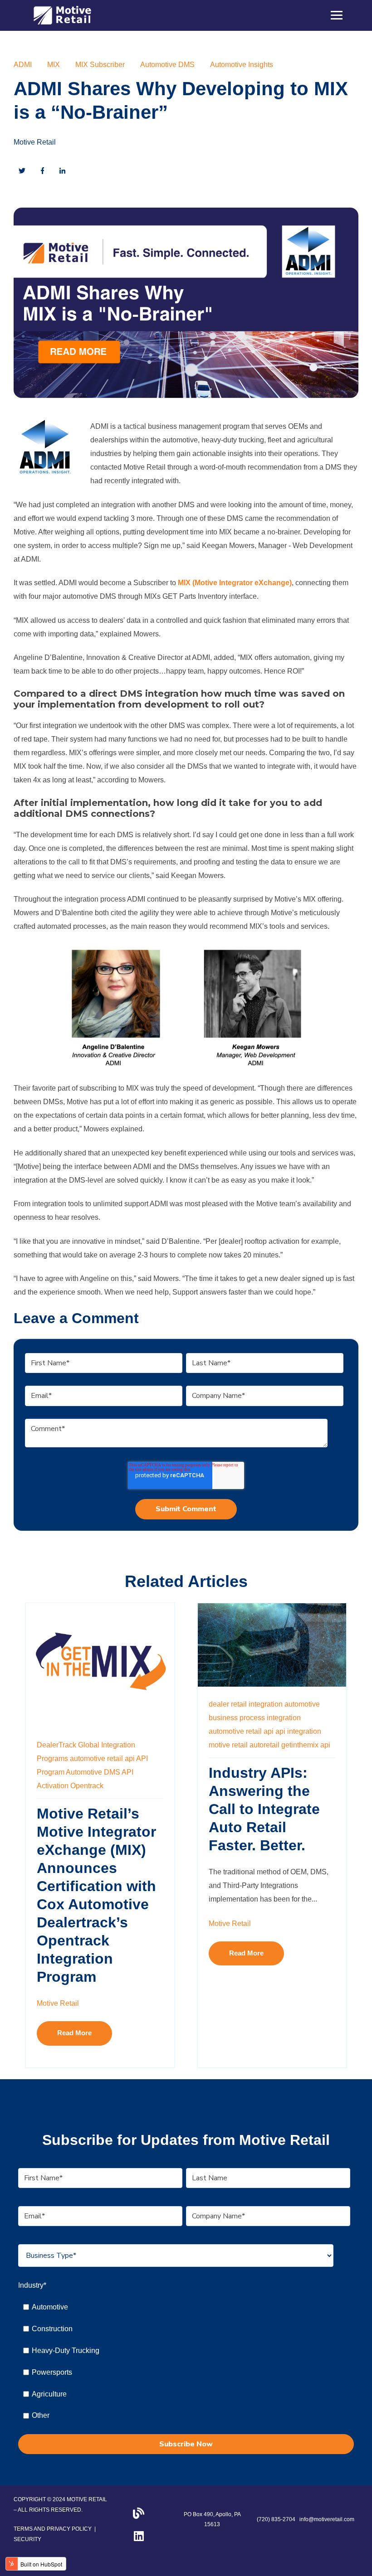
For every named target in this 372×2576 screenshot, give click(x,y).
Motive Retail (35, 142)
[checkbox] (184, 2361)
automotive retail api (102, 1759)
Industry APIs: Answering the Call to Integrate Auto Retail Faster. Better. (264, 1809)
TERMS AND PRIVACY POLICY (53, 2529)
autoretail (264, 1745)
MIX (54, 65)
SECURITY (27, 2539)
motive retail (228, 1745)
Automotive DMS (167, 65)
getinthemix (300, 1745)
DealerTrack (56, 1745)
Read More (74, 2033)
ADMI (23, 65)
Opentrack (87, 1786)
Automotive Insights (242, 65)
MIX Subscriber (100, 65)
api (325, 1745)
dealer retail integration (246, 1704)
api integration (298, 1731)
